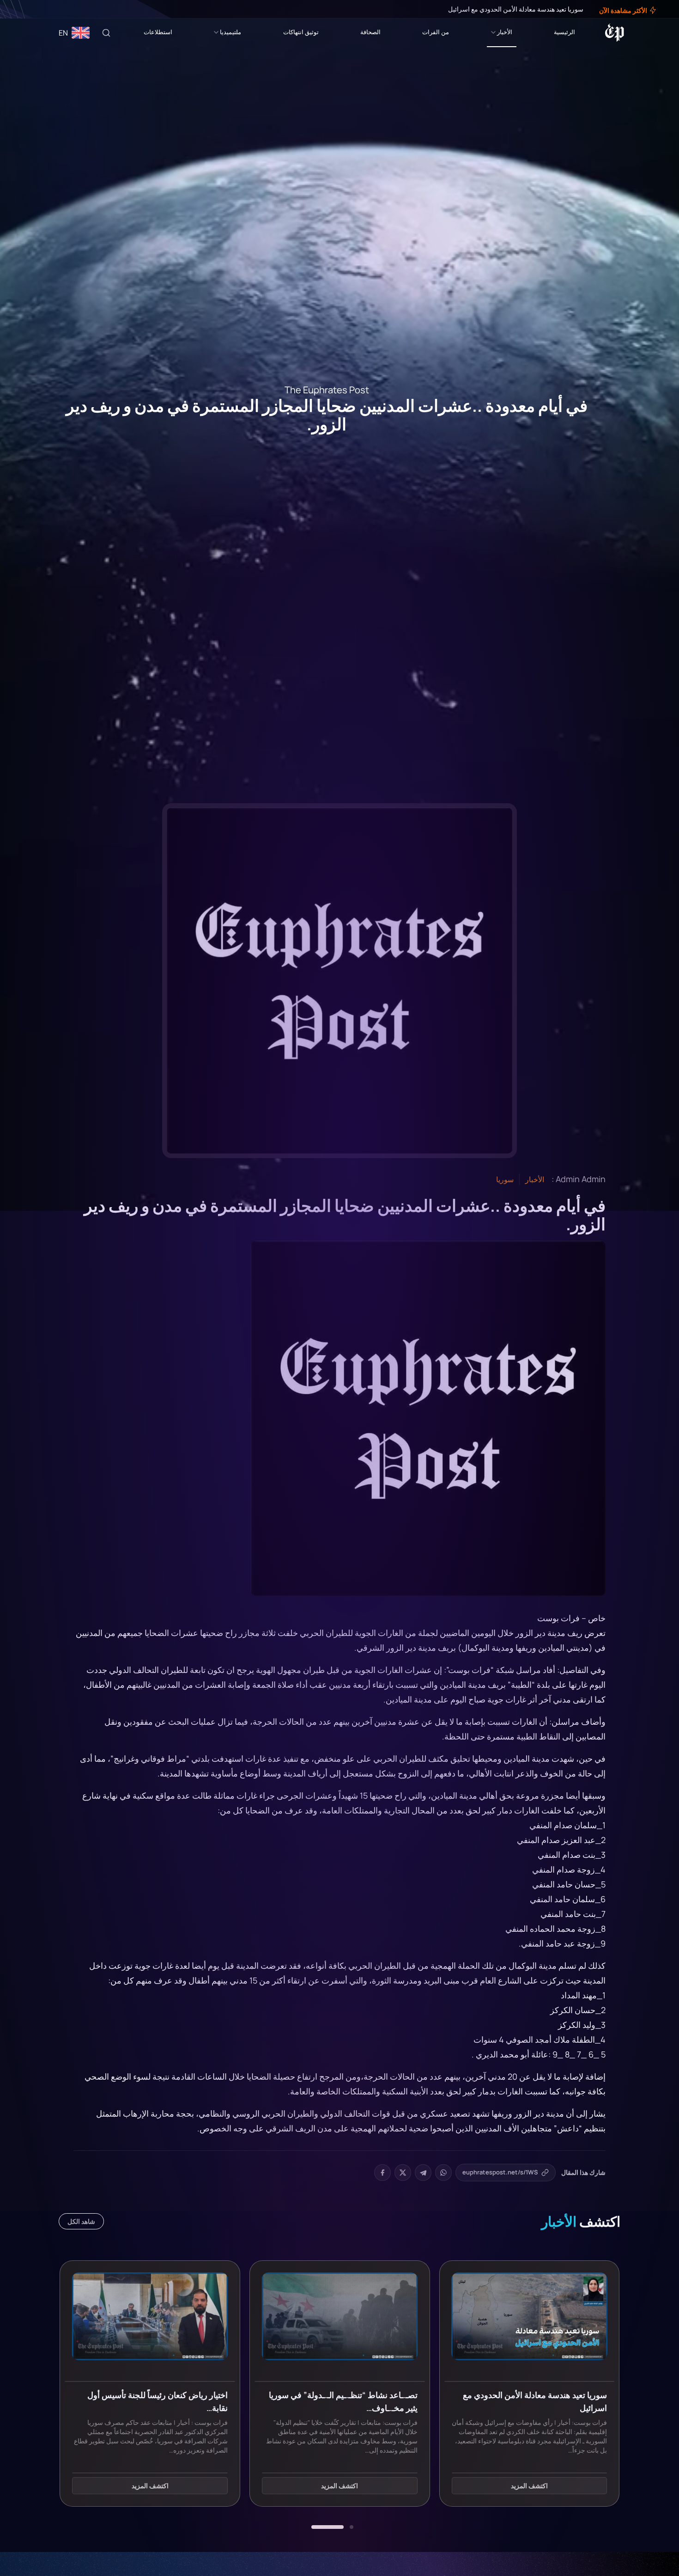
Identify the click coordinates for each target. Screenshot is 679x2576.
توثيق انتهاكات (301, 32)
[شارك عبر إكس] (403, 2173)
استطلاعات (158, 32)
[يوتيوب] (23, 9)
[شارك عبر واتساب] (443, 2173)
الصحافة (370, 32)
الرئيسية (564, 32)
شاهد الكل (81, 2221)
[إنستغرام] (30, 9)
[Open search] (106, 33)
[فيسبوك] (42, 9)
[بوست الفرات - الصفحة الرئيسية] (615, 33)
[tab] (352, 2527)
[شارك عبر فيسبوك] (382, 2173)
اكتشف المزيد (529, 2486)
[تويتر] (36, 9)
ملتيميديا (230, 32)
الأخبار (505, 32)
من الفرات (436, 32)
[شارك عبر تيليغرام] (423, 2173)
